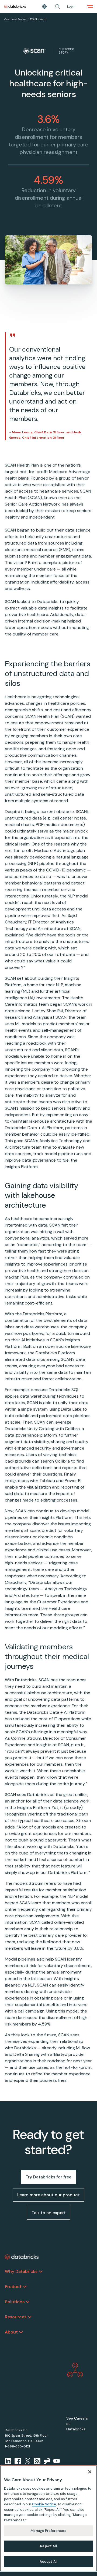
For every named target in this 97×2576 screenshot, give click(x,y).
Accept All (48, 2562)
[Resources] (30, 2317)
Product (13, 2287)
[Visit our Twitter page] (27, 2461)
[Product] (25, 2287)
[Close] (90, 2472)
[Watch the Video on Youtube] (57, 2461)
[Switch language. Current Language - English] (44, 6)
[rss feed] (37, 2461)
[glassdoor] (47, 2461)
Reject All (48, 2546)
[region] (48, 2518)
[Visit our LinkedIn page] (8, 2461)
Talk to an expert (49, 2213)
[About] (21, 2332)
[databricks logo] (22, 2257)
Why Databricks (21, 2271)
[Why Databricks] (41, 2272)
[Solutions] (28, 2302)
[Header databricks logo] (15, 6)
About (11, 2332)
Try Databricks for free (48, 2177)
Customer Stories (15, 19)
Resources (16, 2317)
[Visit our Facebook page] (18, 2461)
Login (71, 6)
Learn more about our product (48, 2195)
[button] (57, 6)
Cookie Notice (44, 2504)
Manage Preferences (48, 2531)
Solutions (15, 2302)
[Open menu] (90, 6)
